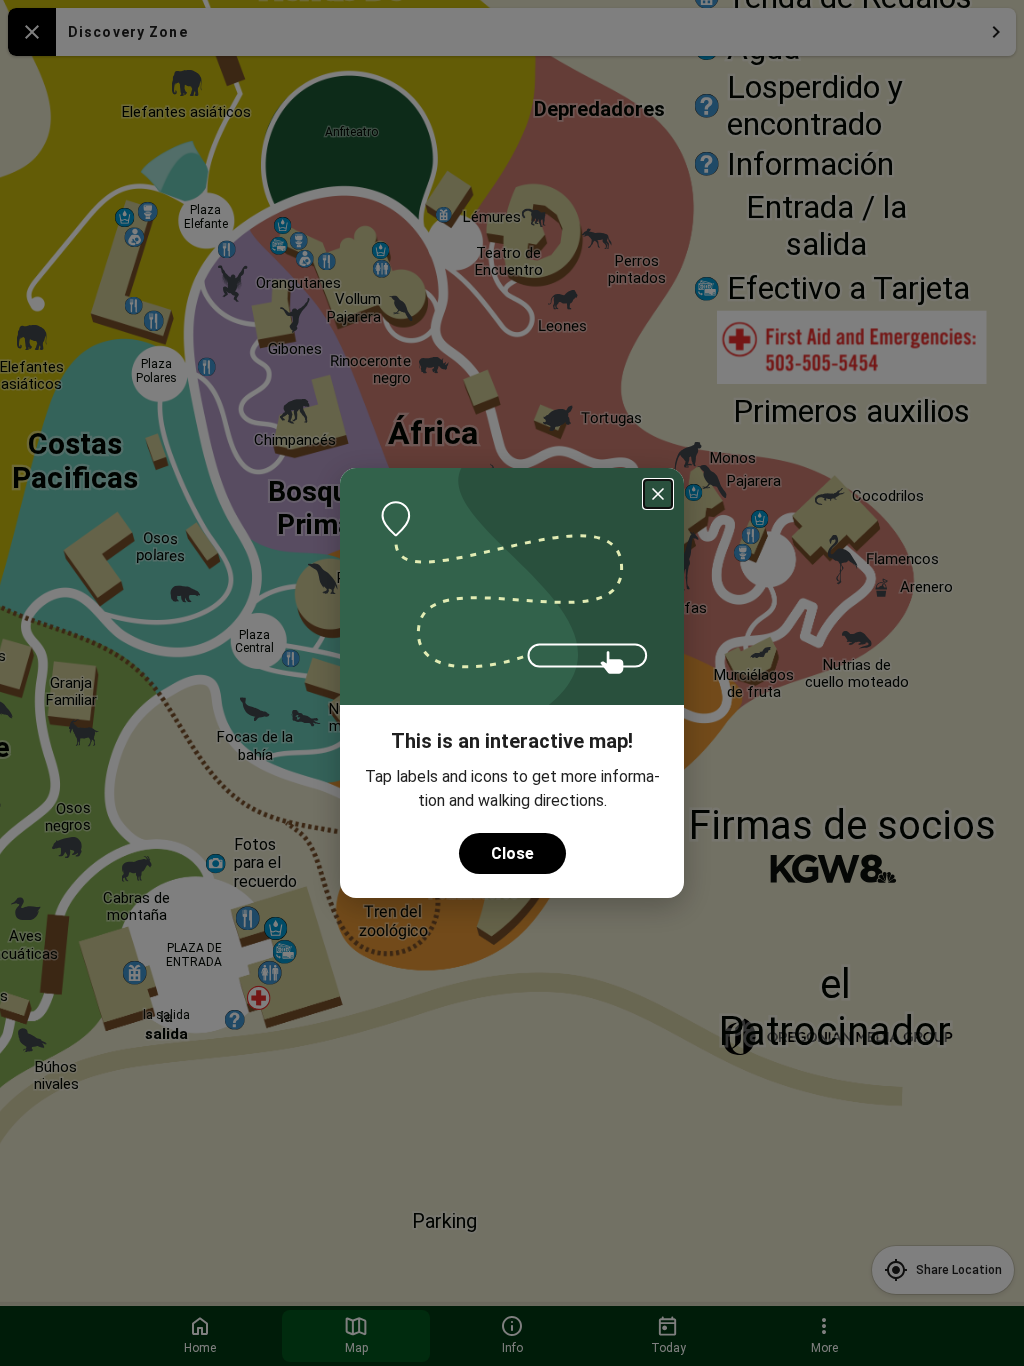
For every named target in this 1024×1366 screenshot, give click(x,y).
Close (512, 853)
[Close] (658, 494)
